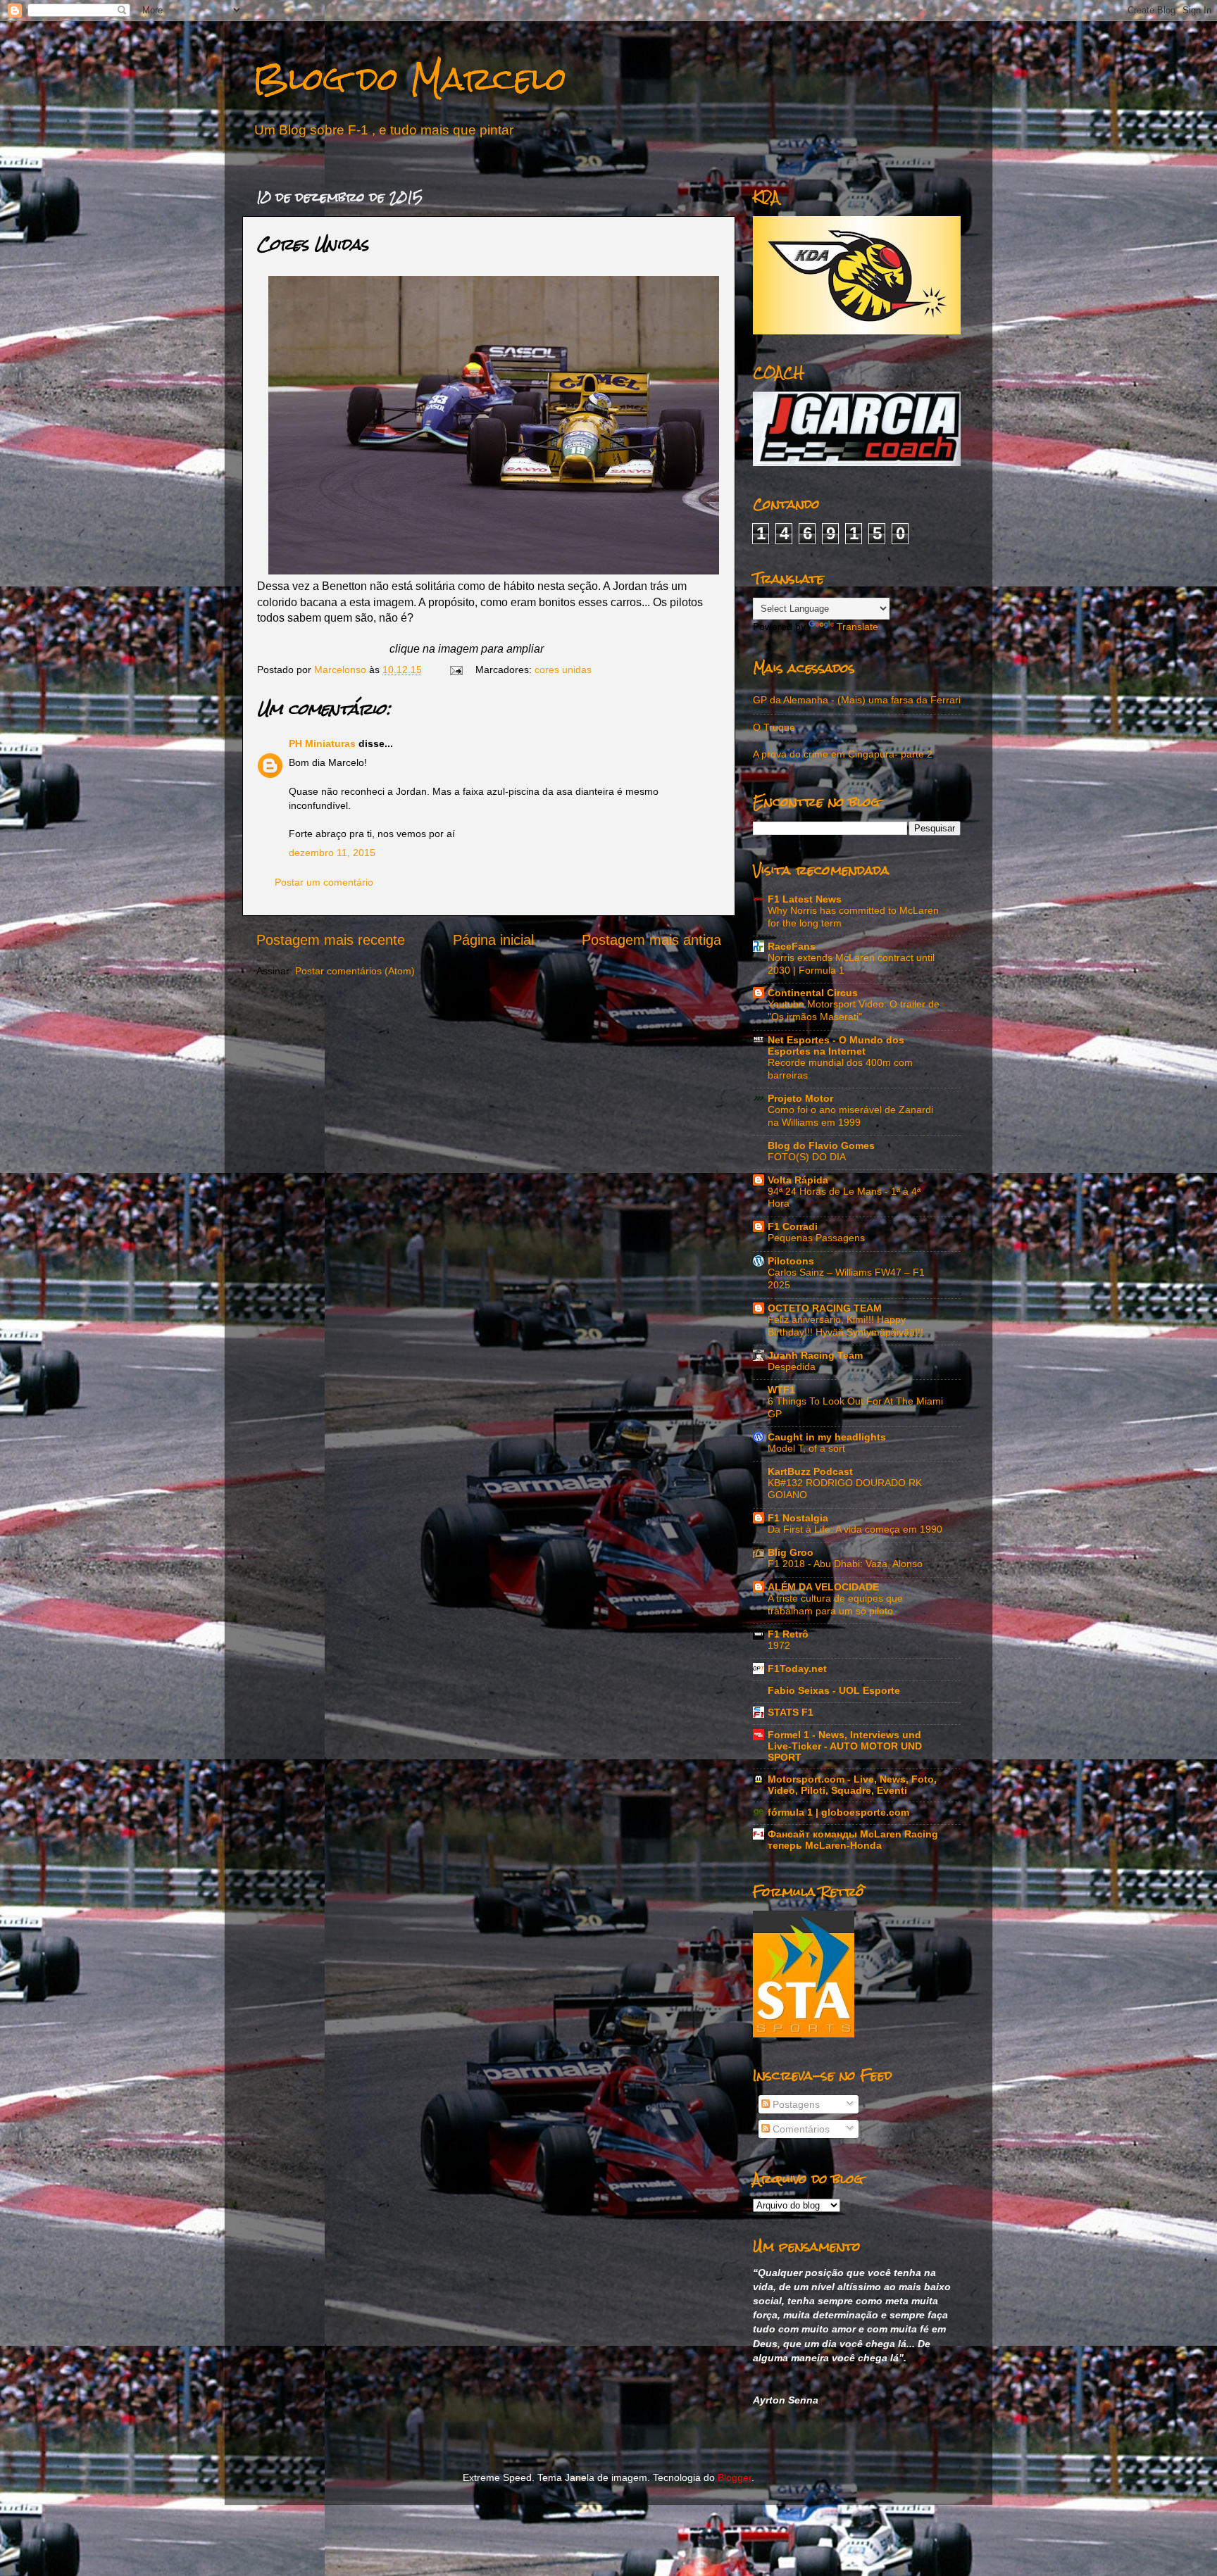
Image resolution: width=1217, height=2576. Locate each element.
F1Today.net (797, 1669)
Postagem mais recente (331, 940)
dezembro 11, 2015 (332, 853)
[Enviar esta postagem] (455, 670)
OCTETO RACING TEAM (825, 1308)
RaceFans (792, 946)
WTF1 (781, 1390)
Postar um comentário (324, 882)
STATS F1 (791, 1712)
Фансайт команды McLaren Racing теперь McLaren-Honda (853, 1840)
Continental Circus (813, 993)
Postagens (795, 2104)
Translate (857, 627)
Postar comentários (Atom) (355, 971)
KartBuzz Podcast (810, 1471)
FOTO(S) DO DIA (807, 1157)
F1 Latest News (805, 899)
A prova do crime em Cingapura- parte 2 (843, 754)
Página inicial (493, 940)
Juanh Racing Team (815, 1355)
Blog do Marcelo (410, 78)
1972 (779, 1646)
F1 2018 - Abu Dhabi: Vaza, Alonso (845, 1564)
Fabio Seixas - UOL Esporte (834, 1690)
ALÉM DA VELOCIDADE (823, 1587)
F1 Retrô (788, 1634)
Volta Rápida (798, 1180)
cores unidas (563, 670)
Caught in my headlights (827, 1437)
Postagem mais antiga (651, 940)
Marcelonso (342, 670)
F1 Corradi (793, 1226)
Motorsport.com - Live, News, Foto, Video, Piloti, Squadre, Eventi (852, 1785)
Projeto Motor (800, 1098)
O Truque (774, 727)
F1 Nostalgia (798, 1518)
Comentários (800, 2129)
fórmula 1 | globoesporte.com (838, 1812)
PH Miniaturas (322, 743)
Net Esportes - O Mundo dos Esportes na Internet (836, 1045)
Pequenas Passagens (816, 1238)
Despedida (792, 1367)
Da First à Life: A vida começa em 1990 (855, 1529)
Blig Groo (791, 1552)
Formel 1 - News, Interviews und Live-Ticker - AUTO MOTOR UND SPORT (845, 1746)
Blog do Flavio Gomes (821, 1145)
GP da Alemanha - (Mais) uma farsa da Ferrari (857, 700)
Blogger (735, 2477)
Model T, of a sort (806, 1449)
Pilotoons (791, 1261)
